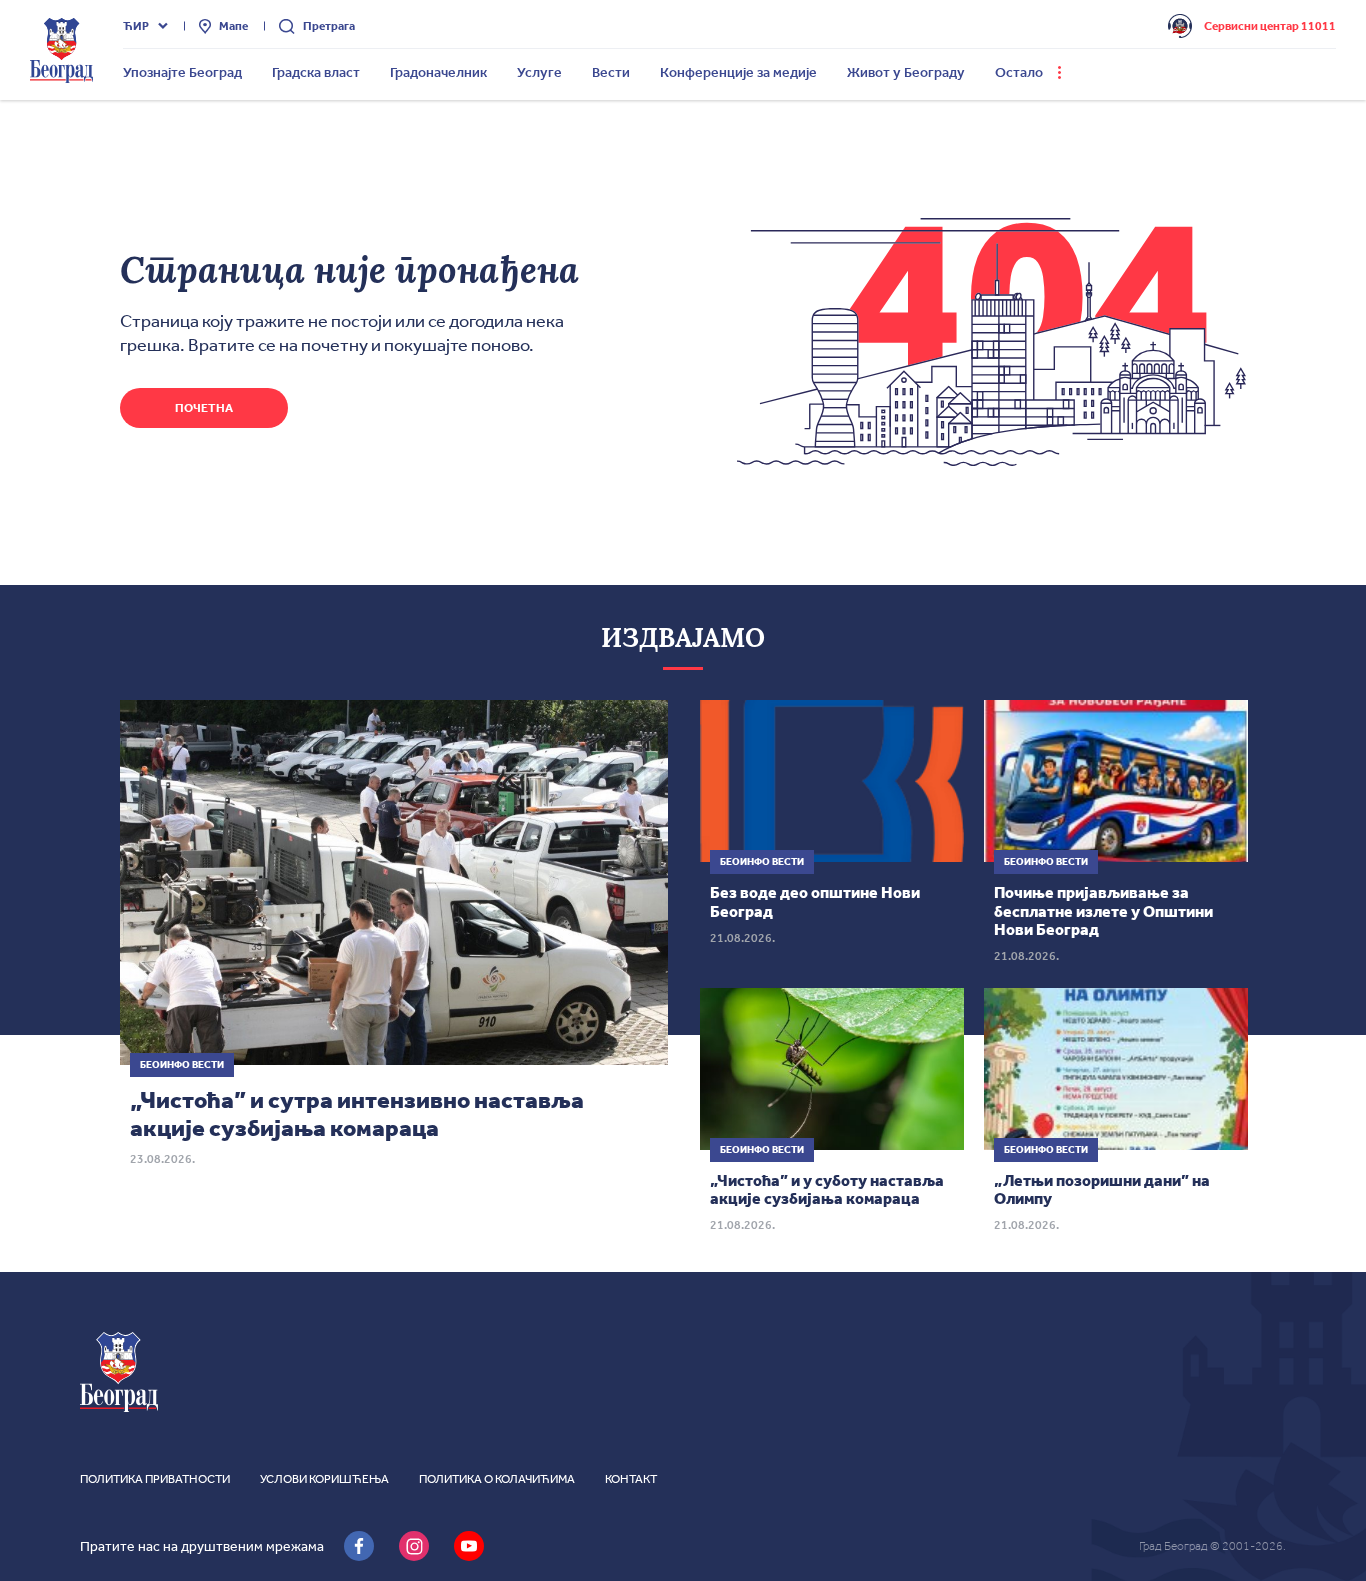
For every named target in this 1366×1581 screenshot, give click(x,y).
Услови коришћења (324, 1479)
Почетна (204, 408)
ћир (136, 26)
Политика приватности (155, 1479)
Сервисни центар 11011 (1270, 26)
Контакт (631, 1479)
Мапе (233, 26)
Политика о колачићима (497, 1479)
